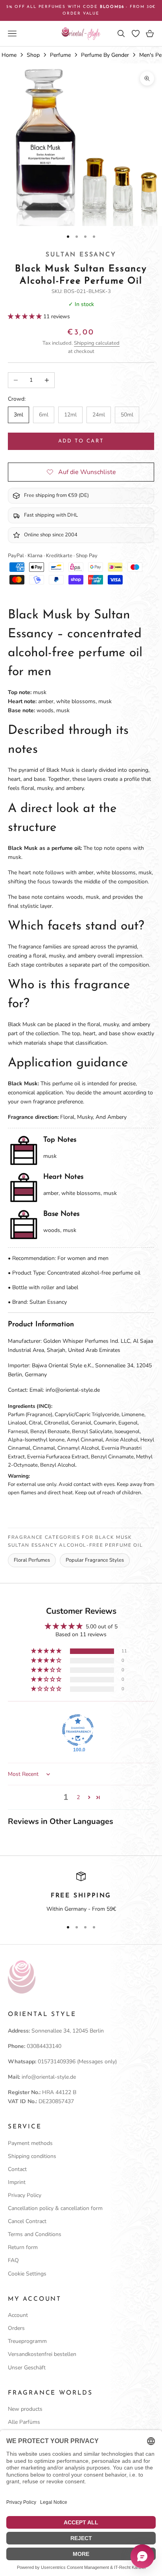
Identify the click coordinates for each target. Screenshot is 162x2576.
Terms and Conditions (35, 2234)
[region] (81, 1893)
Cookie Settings (27, 2274)
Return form (23, 2247)
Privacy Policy (25, 2195)
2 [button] (78, 1797)
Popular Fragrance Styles (95, 1560)
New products (25, 2409)
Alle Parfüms (24, 2422)
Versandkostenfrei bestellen (42, 2354)
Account (18, 2315)
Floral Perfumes (32, 1560)
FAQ (13, 2260)
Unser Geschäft (27, 2368)
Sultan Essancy (81, 255)
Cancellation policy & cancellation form (55, 2208)
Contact (17, 2169)
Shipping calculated (97, 343)
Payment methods (30, 2143)
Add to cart (81, 441)
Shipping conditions (32, 2156)
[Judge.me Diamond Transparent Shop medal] (78, 1730)
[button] (26, 316)
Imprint (17, 2182)
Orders (16, 2328)
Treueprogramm (27, 2341)
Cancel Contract (27, 2221)
